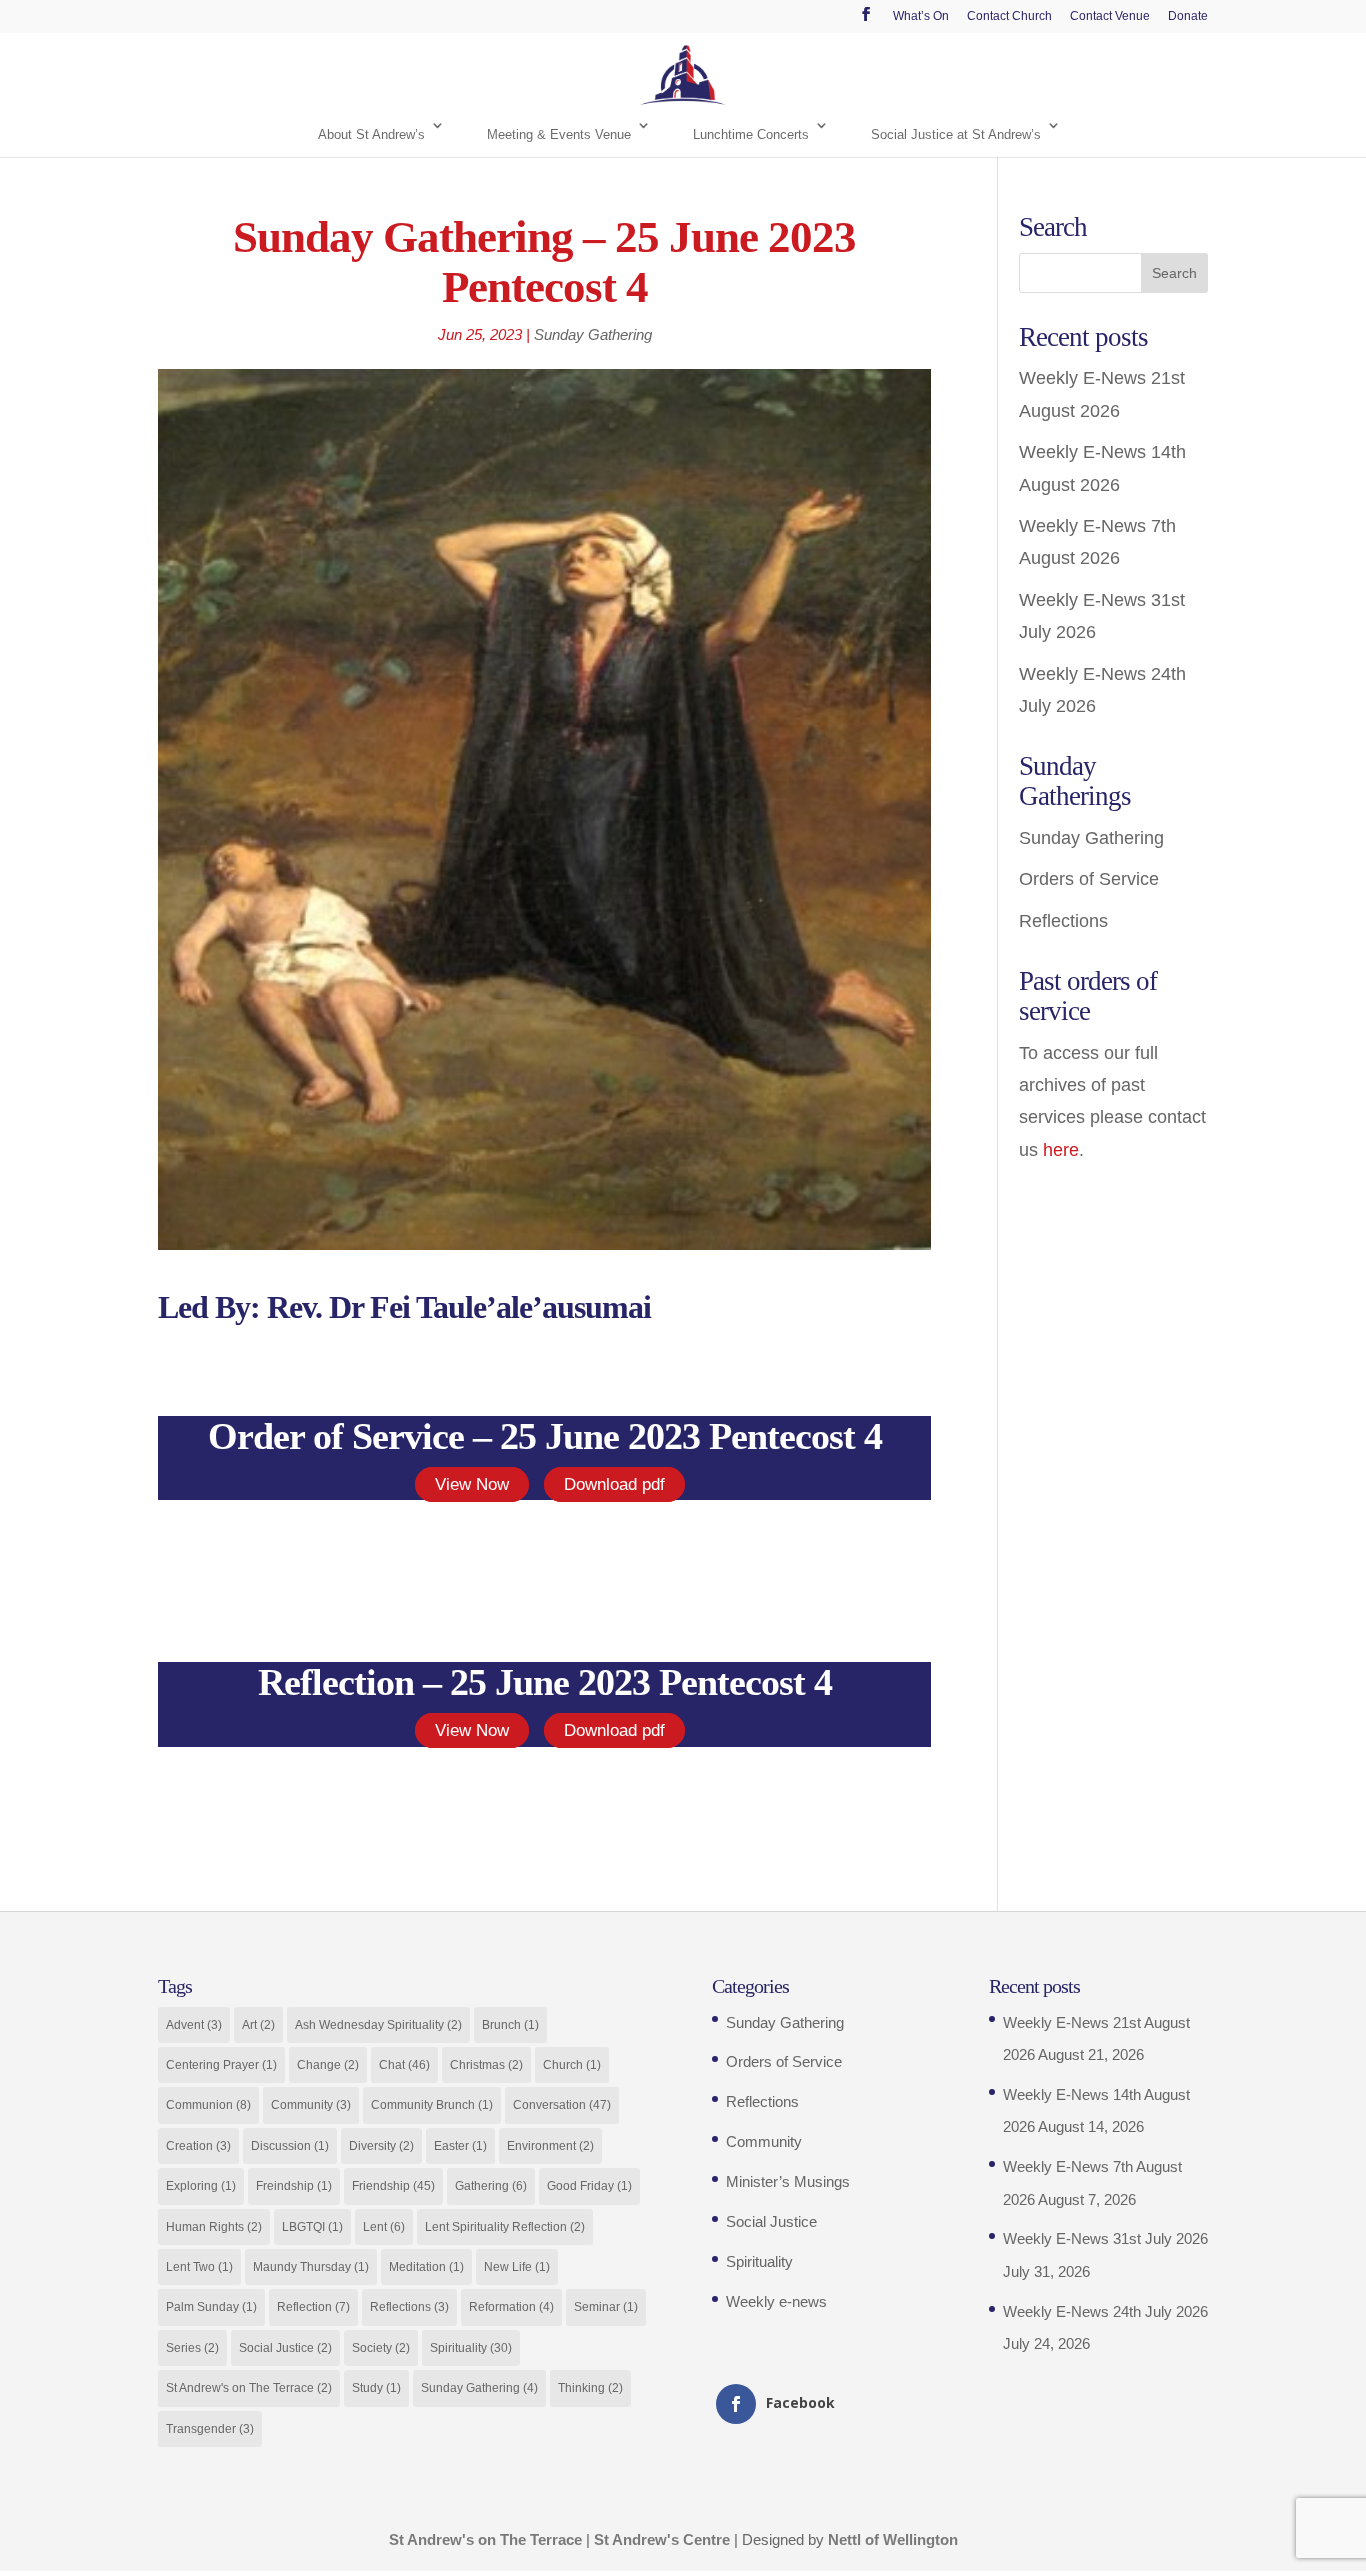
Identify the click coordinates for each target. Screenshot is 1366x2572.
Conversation (562, 2105)
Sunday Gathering (593, 334)
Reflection (313, 2307)
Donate (1188, 16)
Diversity (381, 2146)
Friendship (393, 2186)
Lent (384, 2227)
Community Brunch (432, 2105)
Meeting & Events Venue (559, 134)
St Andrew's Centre (662, 2539)
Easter (460, 2146)
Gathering (491, 2186)
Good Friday (589, 2186)
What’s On (921, 16)
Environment (550, 2146)
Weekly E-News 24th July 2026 (1105, 2311)
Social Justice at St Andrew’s (956, 134)
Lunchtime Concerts (751, 134)
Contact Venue (1110, 16)
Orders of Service (1089, 879)
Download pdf (614, 1484)
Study (376, 2388)
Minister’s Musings (788, 2181)
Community (311, 2105)
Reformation (511, 2307)
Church (572, 2065)
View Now (472, 1484)
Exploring (201, 2186)
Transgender (210, 2429)
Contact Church (1009, 16)
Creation (198, 2146)
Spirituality (471, 2348)
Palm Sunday (211, 2307)
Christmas (486, 2065)
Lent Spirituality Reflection (505, 2227)
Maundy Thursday (311, 2267)
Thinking (590, 2388)
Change (328, 2065)
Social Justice (285, 2348)
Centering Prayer (221, 2065)
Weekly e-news (776, 2301)
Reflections (1063, 921)
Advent (194, 2025)
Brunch (510, 2025)
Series (192, 2348)
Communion (208, 2105)
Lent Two (199, 2267)
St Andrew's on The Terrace (249, 2388)
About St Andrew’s (371, 134)
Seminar (606, 2307)
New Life (517, 2267)
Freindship (294, 2186)
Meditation (426, 2267)
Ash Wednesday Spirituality (378, 2025)
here (1061, 1150)
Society (381, 2348)
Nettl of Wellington (893, 2539)
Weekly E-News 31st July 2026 (1105, 2238)
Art (258, 2025)
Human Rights (214, 2227)
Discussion (290, 2146)
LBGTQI (312, 2227)
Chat (404, 2065)
